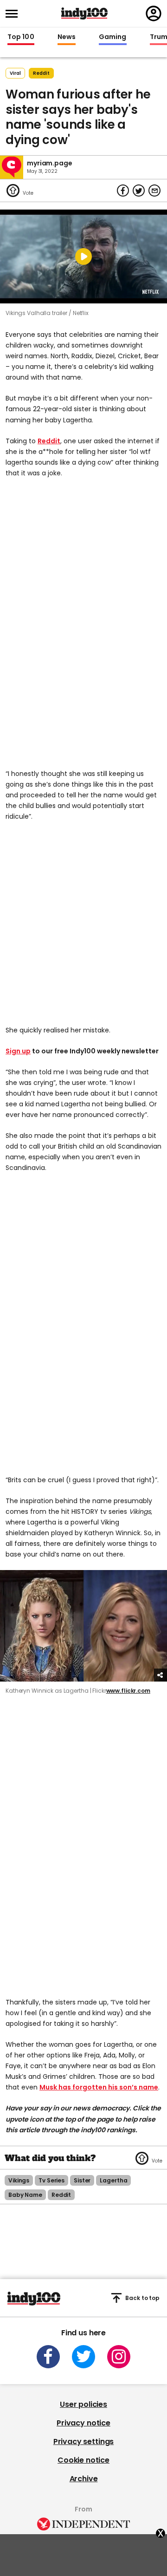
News (67, 37)
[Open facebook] (48, 2357)
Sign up (18, 1051)
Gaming (113, 37)
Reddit (49, 441)
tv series (51, 2180)
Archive (84, 2479)
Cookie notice (83, 2460)
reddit (41, 73)
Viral (15, 73)
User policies (83, 2404)
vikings (19, 2180)
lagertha (113, 2180)
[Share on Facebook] (123, 191)
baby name (25, 2195)
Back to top (142, 2298)
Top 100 (21, 37)
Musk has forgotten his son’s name (99, 2087)
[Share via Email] (154, 191)
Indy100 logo (84, 13)
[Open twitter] (83, 2357)
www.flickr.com (128, 1691)
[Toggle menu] (14, 14)
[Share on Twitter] (139, 191)
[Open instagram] (119, 2357)
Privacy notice (83, 2423)
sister (82, 2180)
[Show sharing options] (161, 1675)
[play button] (83, 256)
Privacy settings (83, 2441)
